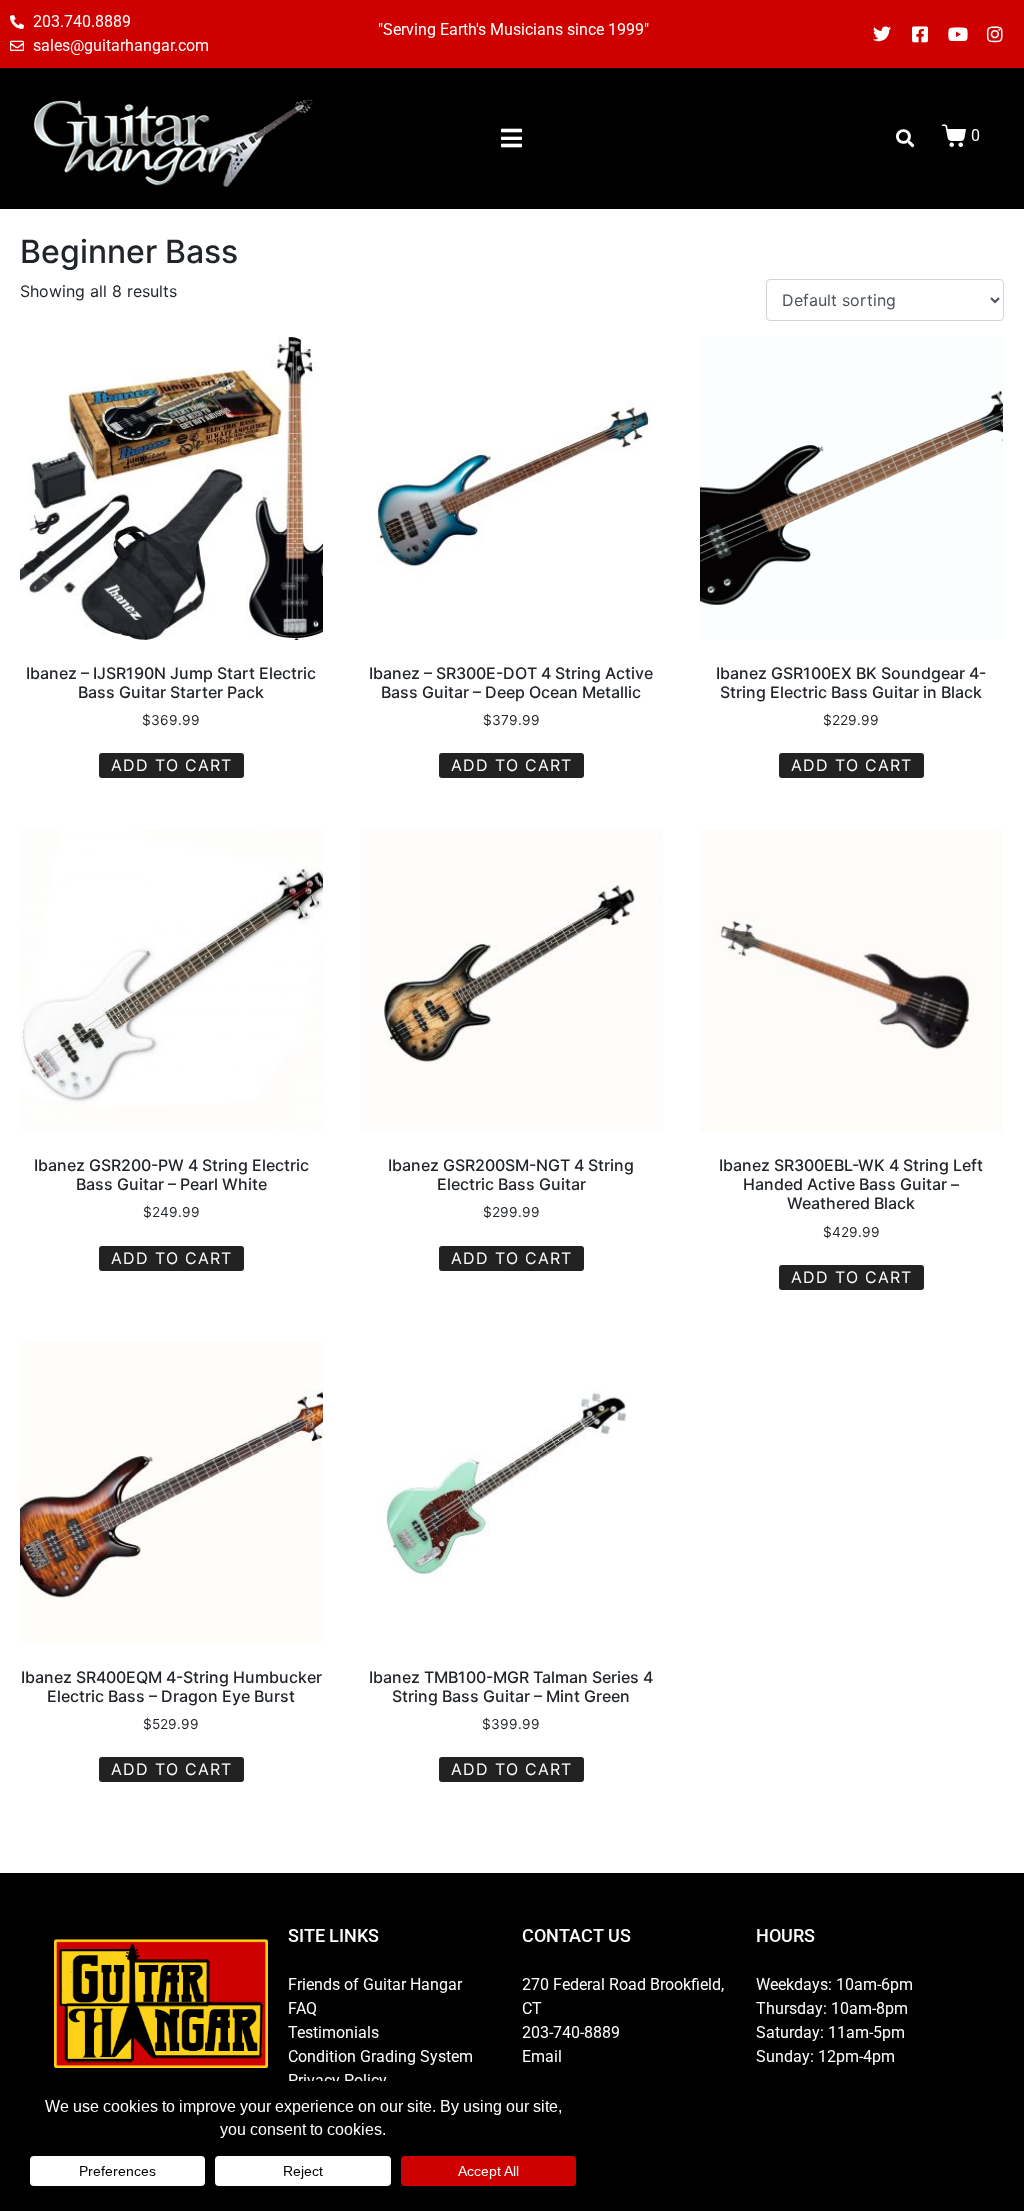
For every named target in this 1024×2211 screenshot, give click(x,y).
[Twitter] (883, 34)
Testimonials (333, 2032)
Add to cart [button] (171, 765)
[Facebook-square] (920, 34)
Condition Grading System (380, 2056)
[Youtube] (958, 34)
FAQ (302, 2008)
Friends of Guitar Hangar (375, 1984)
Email (542, 2056)
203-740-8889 (571, 2032)
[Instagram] (995, 34)
